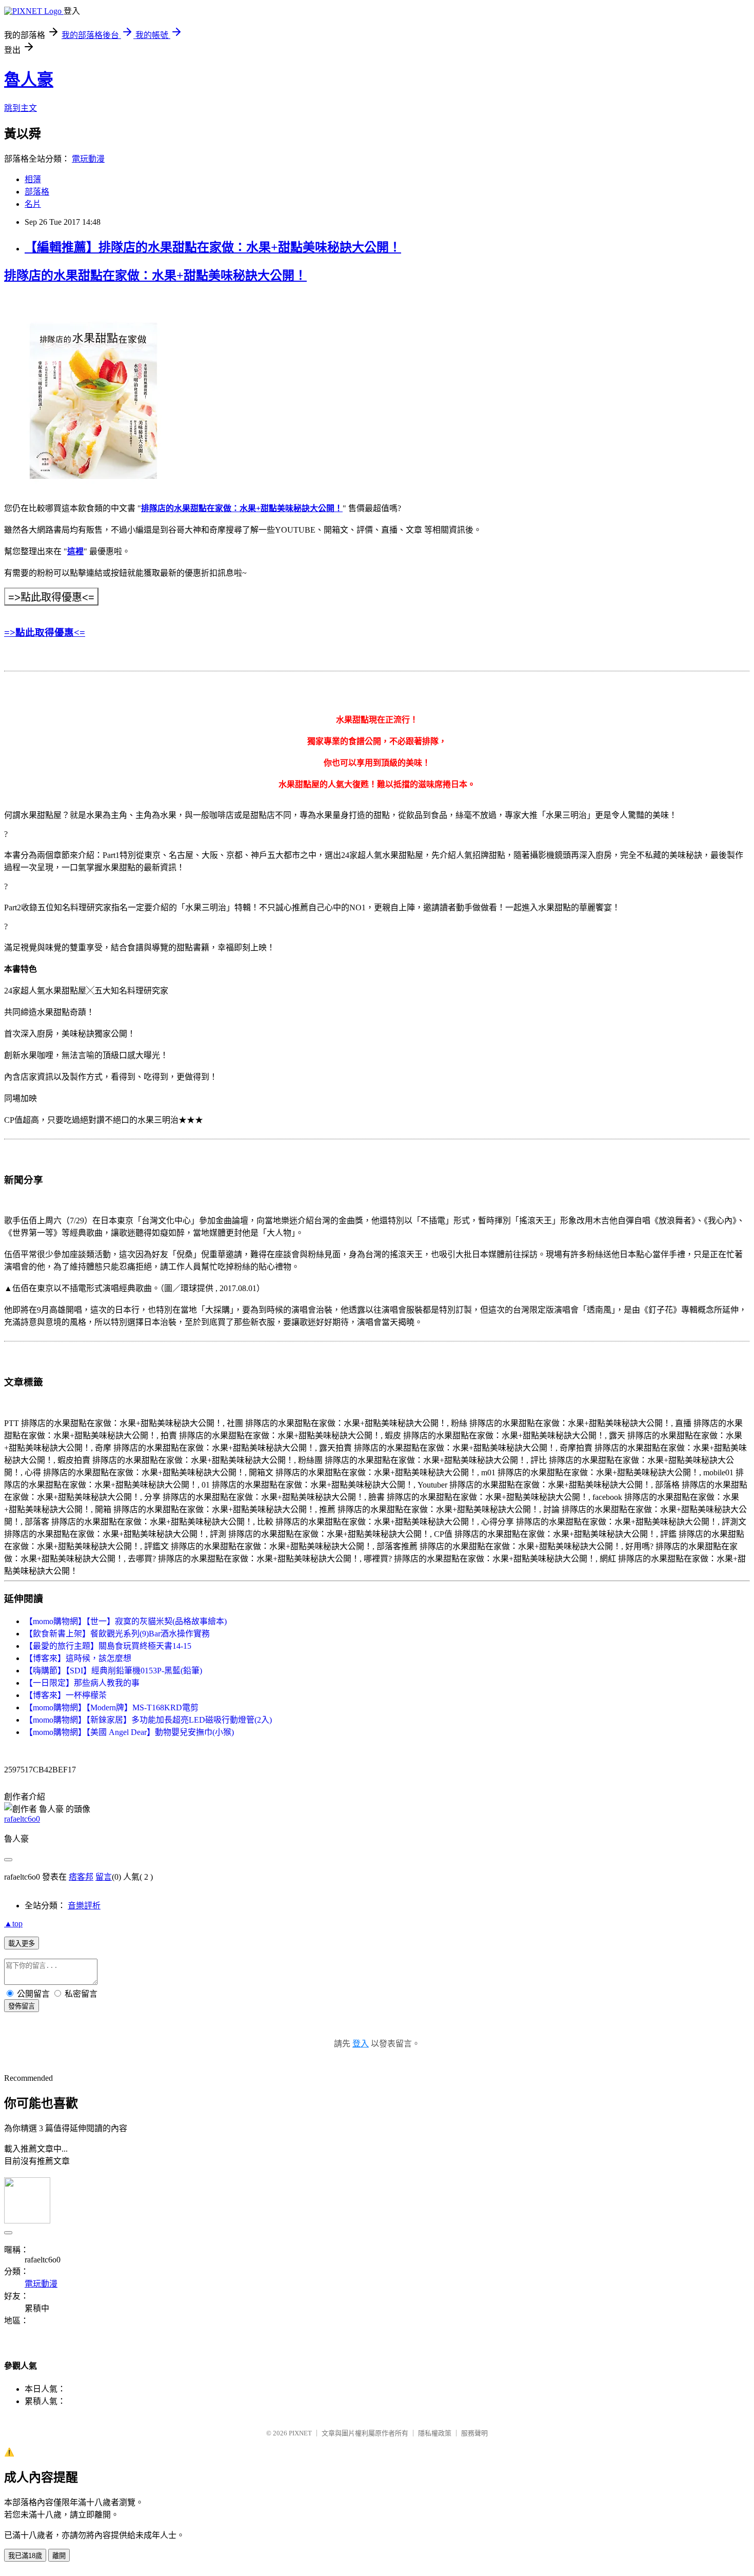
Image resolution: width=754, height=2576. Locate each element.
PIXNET (300, 2433)
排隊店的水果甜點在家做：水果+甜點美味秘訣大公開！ (242, 508)
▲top (13, 1924)
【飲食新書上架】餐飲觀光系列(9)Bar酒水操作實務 (117, 1634)
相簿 (33, 179)
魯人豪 (29, 80)
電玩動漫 (88, 159)
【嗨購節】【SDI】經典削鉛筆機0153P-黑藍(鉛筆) (113, 1671)
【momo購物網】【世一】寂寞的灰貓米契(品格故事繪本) (126, 1621)
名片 (33, 204)
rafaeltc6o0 (22, 1819)
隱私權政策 (435, 2433)
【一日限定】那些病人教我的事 (82, 1683)
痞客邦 (81, 1877)
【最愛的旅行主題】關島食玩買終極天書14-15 (108, 1646)
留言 (104, 1877)
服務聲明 (474, 2433)
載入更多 (22, 1944)
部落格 (37, 192)
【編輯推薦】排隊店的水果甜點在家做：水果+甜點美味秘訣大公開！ (213, 247)
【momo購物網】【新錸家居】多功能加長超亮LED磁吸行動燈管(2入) (148, 1720)
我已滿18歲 (25, 2556)
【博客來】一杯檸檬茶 (66, 1695)
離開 (59, 2556)
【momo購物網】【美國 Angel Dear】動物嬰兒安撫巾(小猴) (129, 1732)
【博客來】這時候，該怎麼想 (78, 1658)
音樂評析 (84, 1906)
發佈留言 (22, 2006)
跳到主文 (21, 108)
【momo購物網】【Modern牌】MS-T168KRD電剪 (112, 1707)
